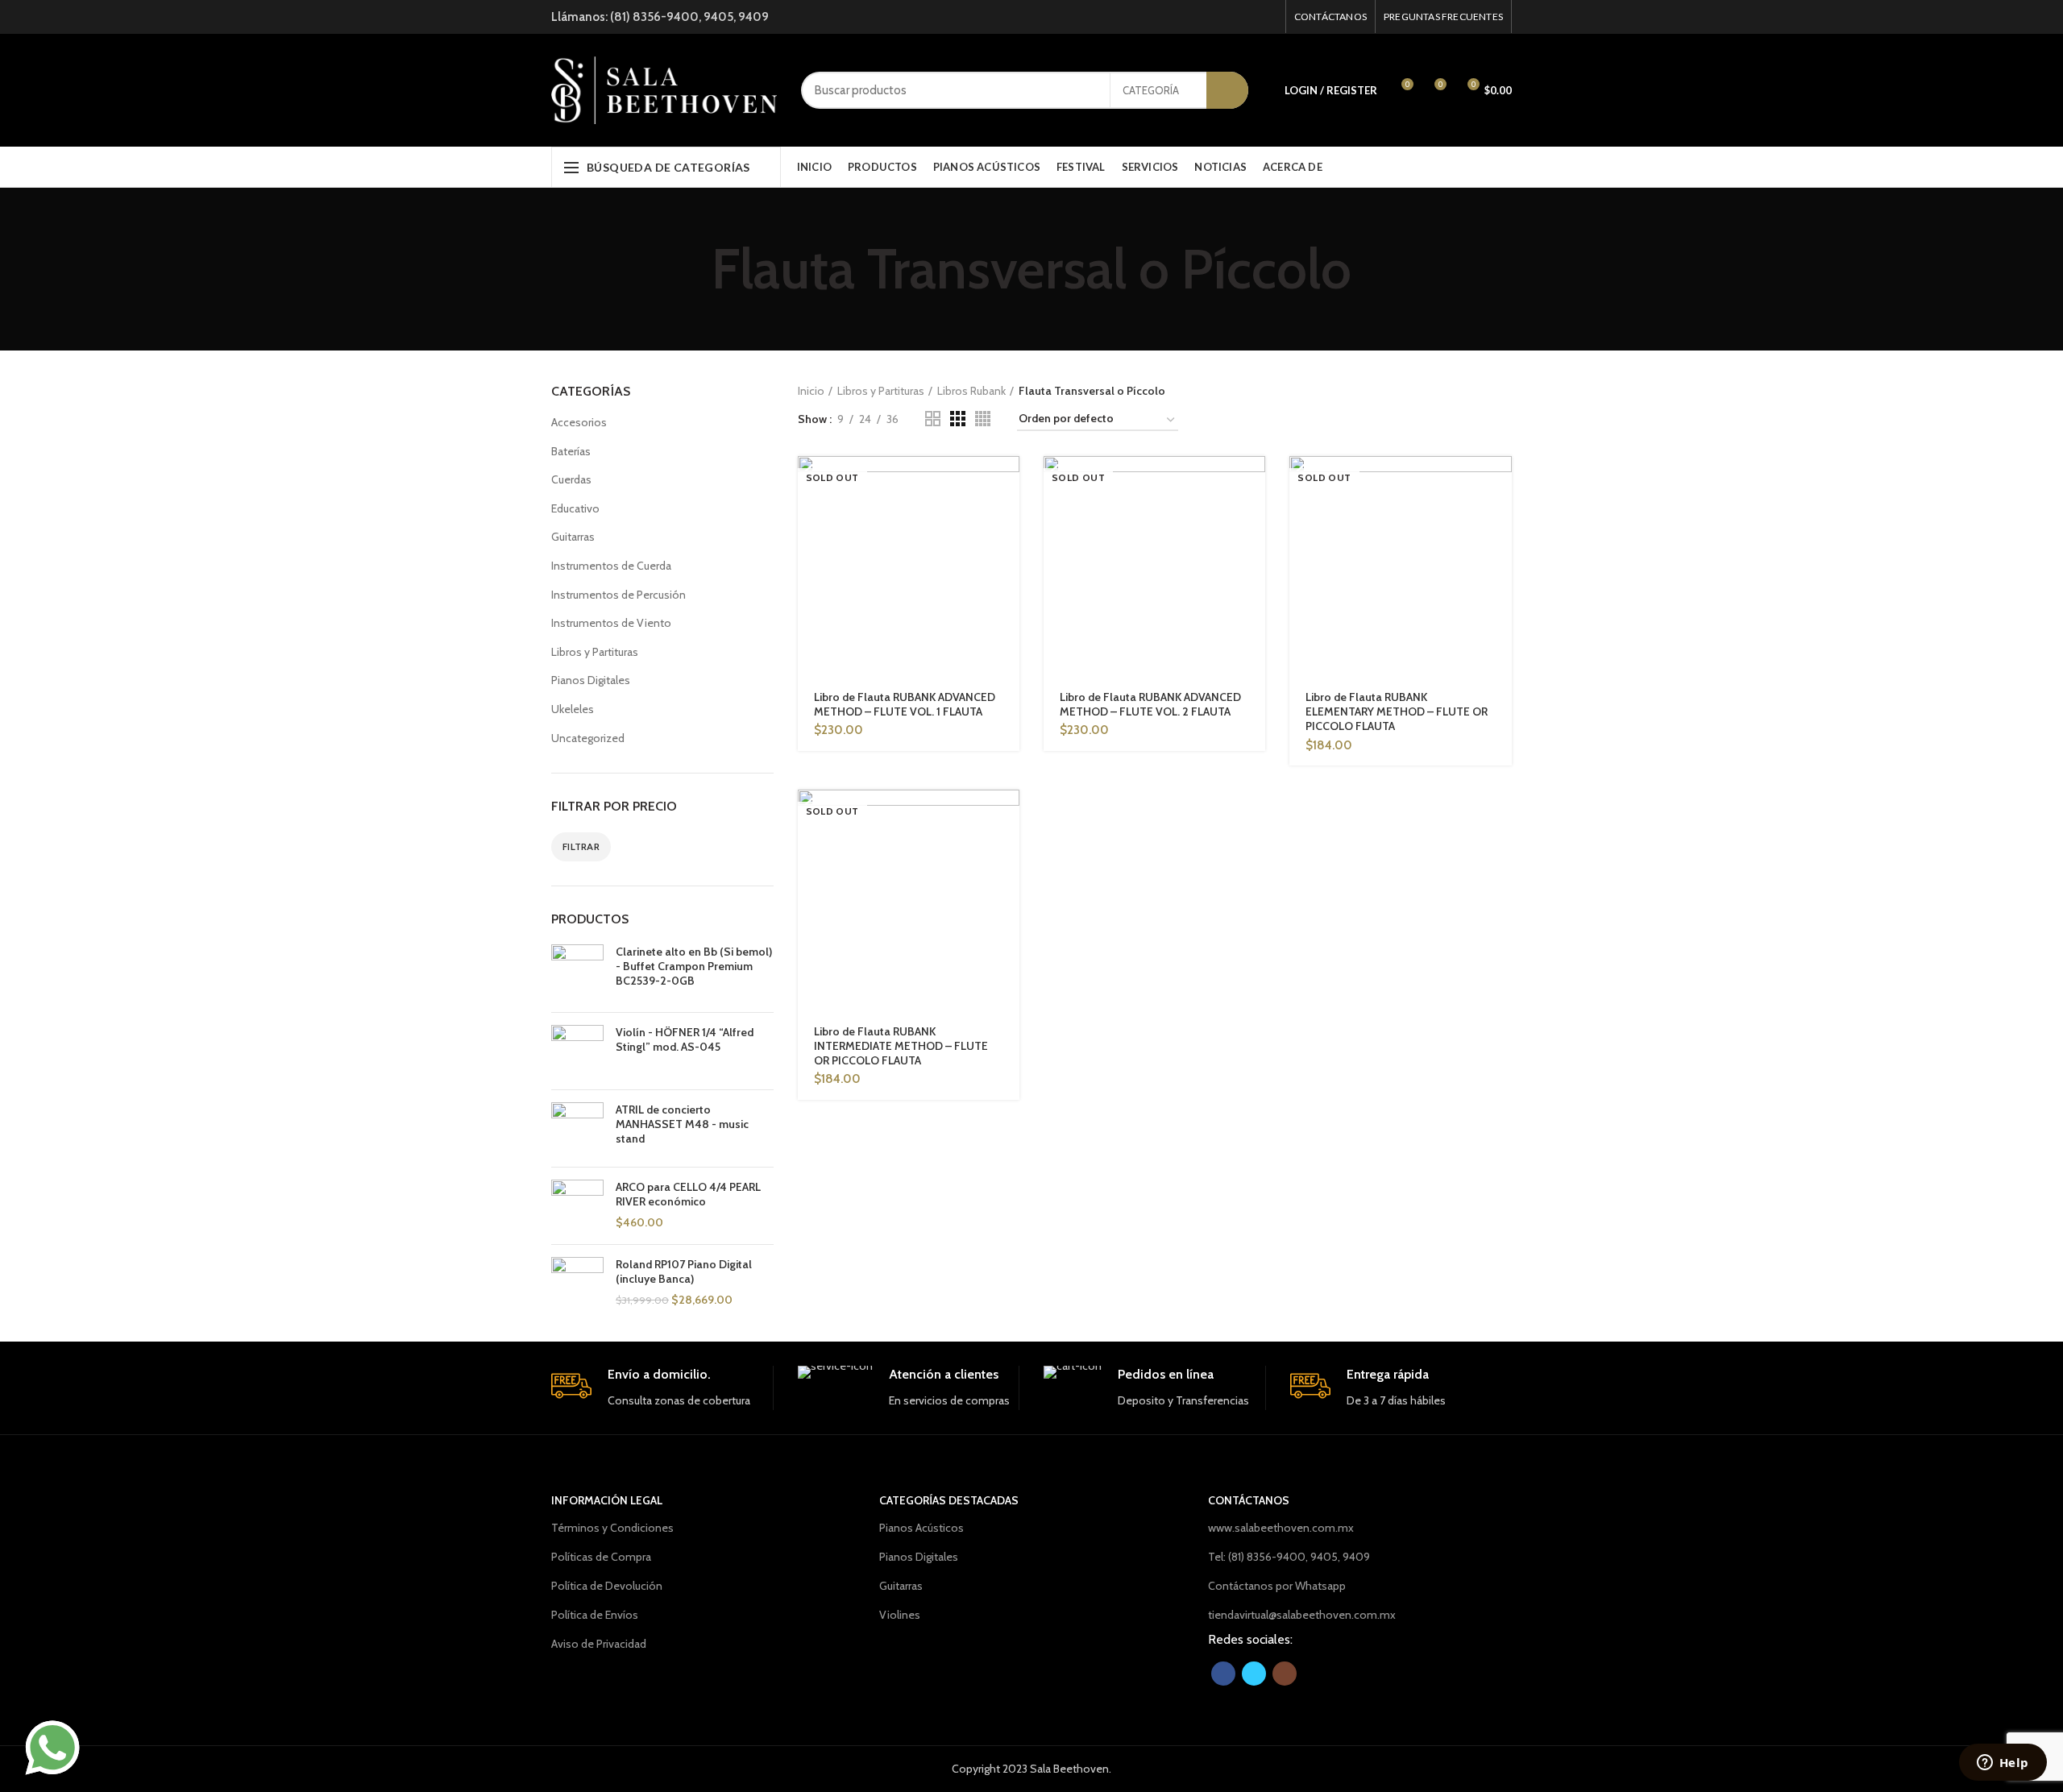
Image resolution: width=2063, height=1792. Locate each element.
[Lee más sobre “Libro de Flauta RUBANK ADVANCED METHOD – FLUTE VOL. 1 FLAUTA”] (1007, 482)
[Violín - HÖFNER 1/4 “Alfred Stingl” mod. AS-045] (577, 1051)
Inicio (811, 391)
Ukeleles (573, 709)
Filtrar (581, 846)
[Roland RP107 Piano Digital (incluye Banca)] (577, 1283)
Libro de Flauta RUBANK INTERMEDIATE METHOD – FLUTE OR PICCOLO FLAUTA (901, 1046)
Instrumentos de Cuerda (611, 566)
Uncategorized (588, 738)
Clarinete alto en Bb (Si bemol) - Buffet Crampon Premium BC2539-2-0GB (694, 966)
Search (1227, 90)
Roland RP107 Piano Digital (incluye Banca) (684, 1271)
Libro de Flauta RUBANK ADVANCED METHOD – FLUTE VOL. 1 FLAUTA (905, 704)
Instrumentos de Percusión (618, 595)
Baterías (571, 451)
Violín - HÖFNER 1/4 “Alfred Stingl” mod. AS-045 (685, 1039)
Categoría (1151, 90)
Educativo (575, 508)
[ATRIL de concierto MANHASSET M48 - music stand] (577, 1128)
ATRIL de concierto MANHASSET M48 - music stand (682, 1124)
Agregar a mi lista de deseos (1007, 555)
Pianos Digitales (591, 680)
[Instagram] (1267, 17)
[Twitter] (1247, 17)
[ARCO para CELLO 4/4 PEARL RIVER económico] (577, 1206)
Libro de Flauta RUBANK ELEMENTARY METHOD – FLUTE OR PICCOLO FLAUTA (1397, 711)
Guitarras (573, 537)
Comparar (1007, 519)
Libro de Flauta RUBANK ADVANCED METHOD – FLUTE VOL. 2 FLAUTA (1150, 704)
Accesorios (579, 422)
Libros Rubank (971, 391)
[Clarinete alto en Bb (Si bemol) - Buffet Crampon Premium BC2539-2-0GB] (577, 972)
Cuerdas (571, 479)
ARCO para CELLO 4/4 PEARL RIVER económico (688, 1194)
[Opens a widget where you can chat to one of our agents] (2003, 1764)
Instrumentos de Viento (611, 623)
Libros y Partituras (595, 652)
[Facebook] (1227, 17)
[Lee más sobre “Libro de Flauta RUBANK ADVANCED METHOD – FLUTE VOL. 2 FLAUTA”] (1253, 482)
